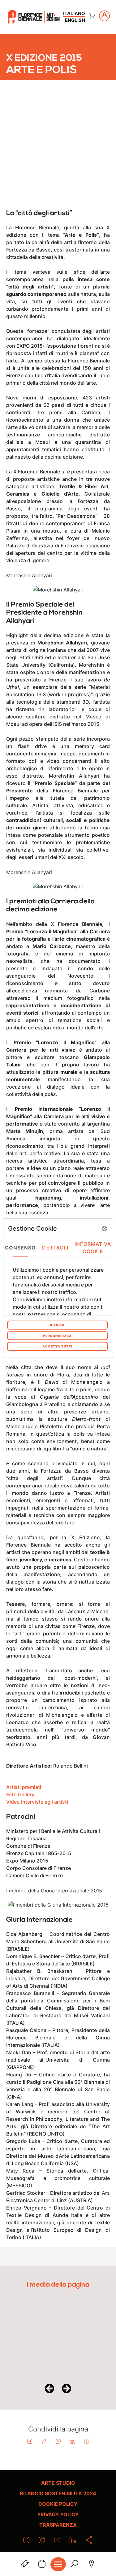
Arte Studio (58, 2483)
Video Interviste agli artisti (37, 1802)
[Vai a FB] (34, 17)
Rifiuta (57, 1325)
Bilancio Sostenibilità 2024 (58, 2493)
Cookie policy (58, 2504)
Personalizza (57, 1335)
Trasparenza (58, 2525)
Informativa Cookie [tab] (93, 1247)
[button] (105, 1228)
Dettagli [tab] (55, 1247)
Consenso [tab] (21, 1247)
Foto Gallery (20, 1794)
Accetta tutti (57, 1346)
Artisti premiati (24, 1787)
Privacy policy (58, 2514)
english (75, 20)
